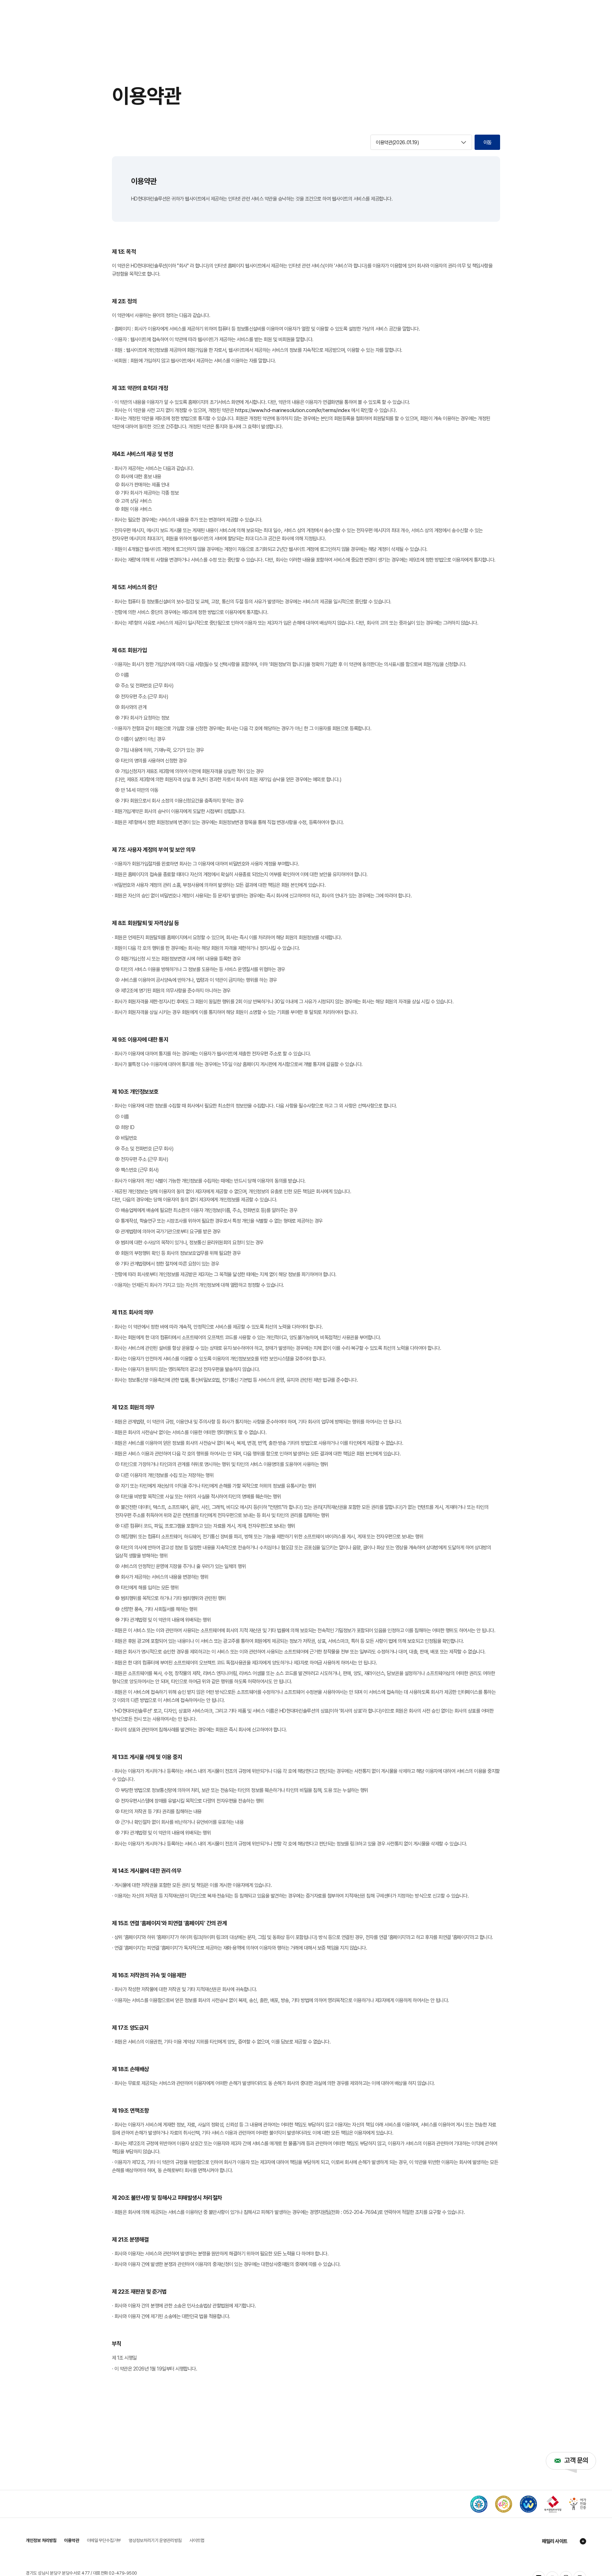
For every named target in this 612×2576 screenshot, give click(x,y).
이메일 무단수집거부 (104, 2540)
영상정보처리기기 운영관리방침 (155, 2540)
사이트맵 (197, 2540)
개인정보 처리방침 (41, 2540)
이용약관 (72, 2540)
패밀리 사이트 (555, 2541)
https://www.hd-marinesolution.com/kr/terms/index (293, 410)
